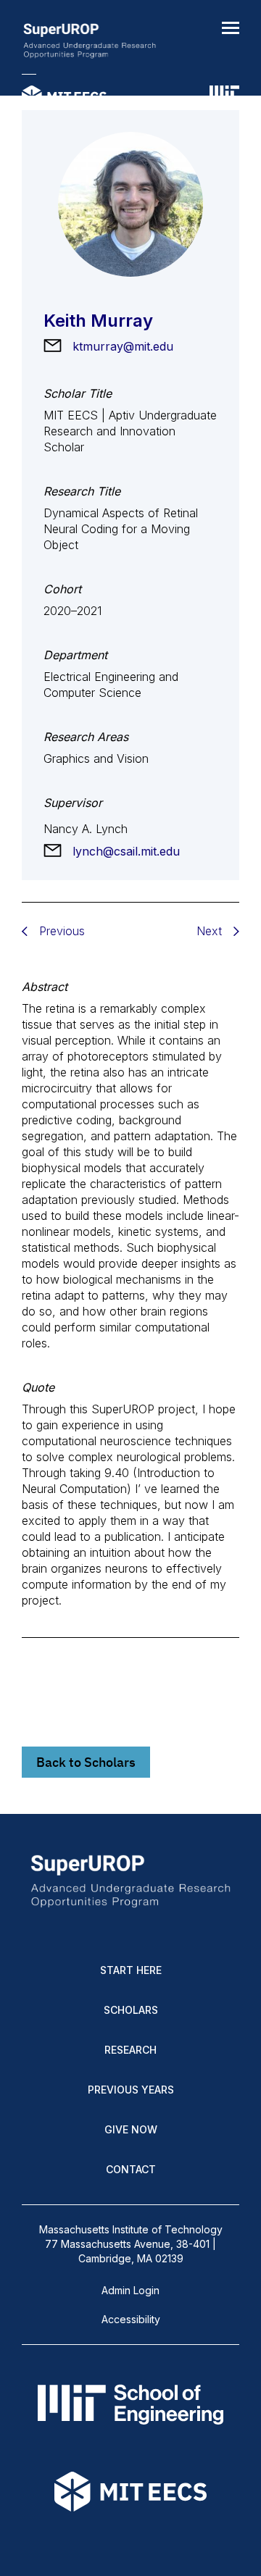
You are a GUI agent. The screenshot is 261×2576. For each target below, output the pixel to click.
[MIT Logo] (224, 98)
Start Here (131, 1970)
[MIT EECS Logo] (64, 98)
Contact (131, 2169)
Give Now (131, 2129)
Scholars (131, 2010)
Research (130, 2050)
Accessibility (131, 2319)
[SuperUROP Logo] (90, 42)
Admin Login (130, 2290)
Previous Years (131, 2090)
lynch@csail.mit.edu (126, 851)
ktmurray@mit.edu (123, 346)
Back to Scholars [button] (86, 1762)
